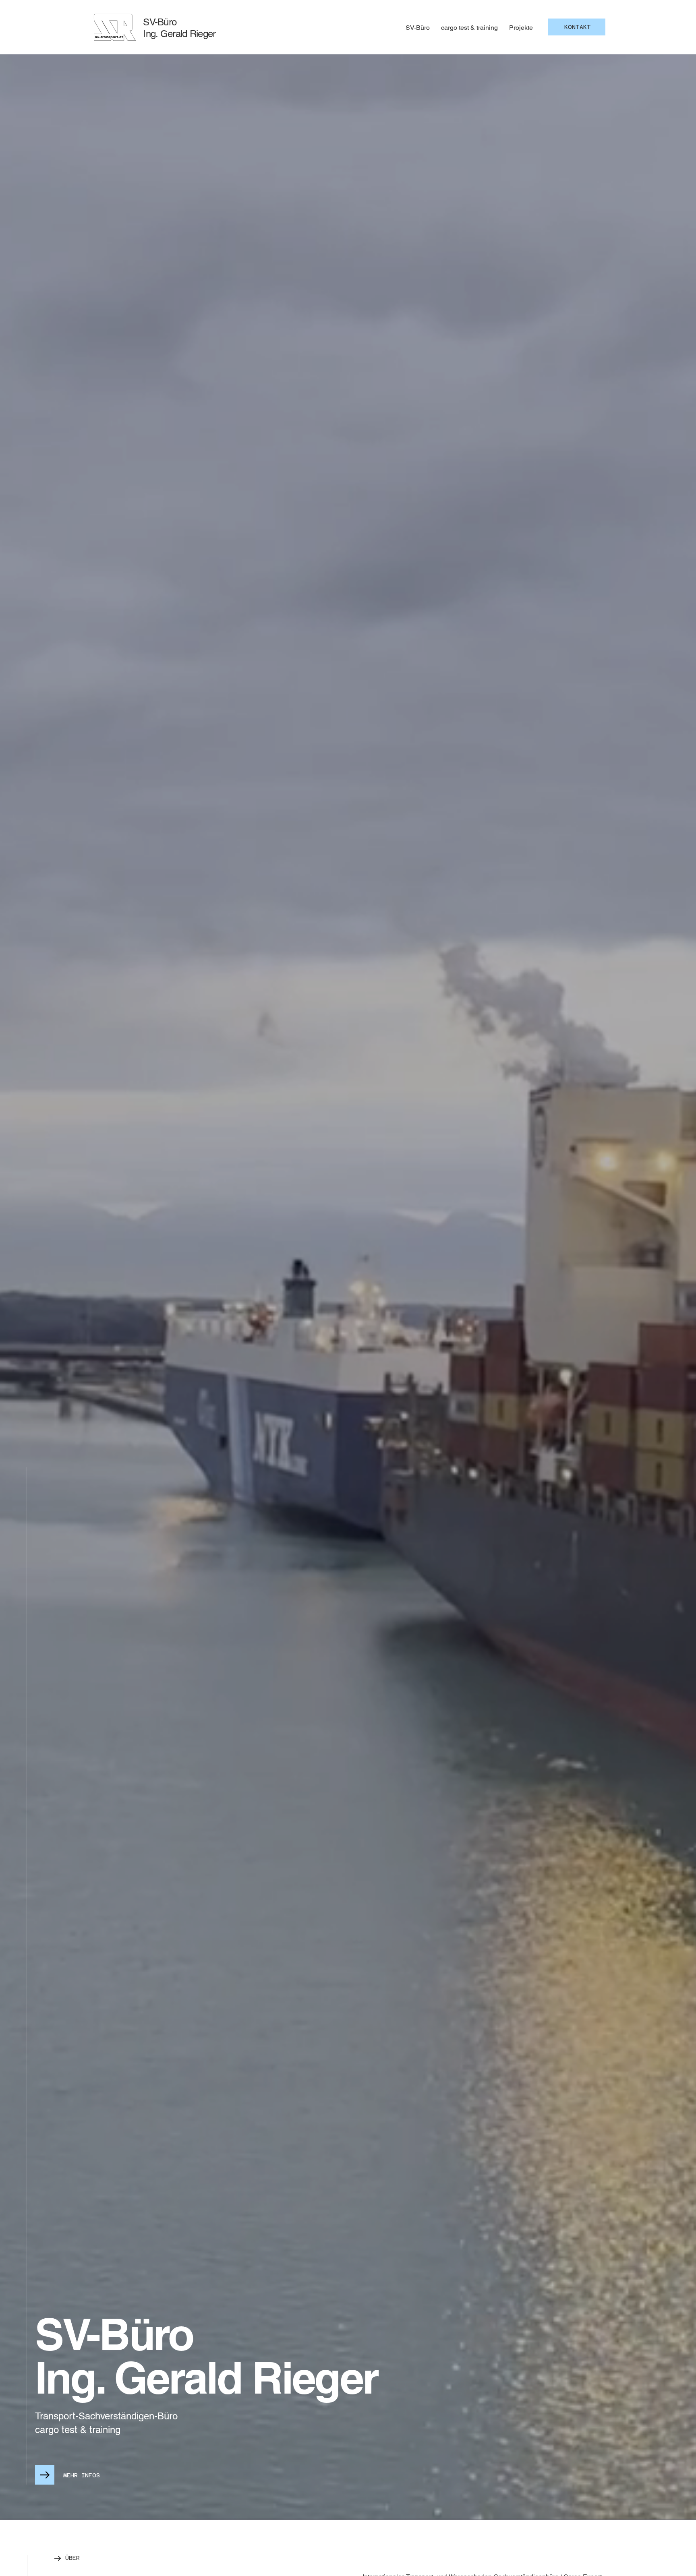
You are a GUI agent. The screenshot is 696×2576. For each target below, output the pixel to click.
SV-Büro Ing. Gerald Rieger (179, 28)
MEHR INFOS (82, 2475)
